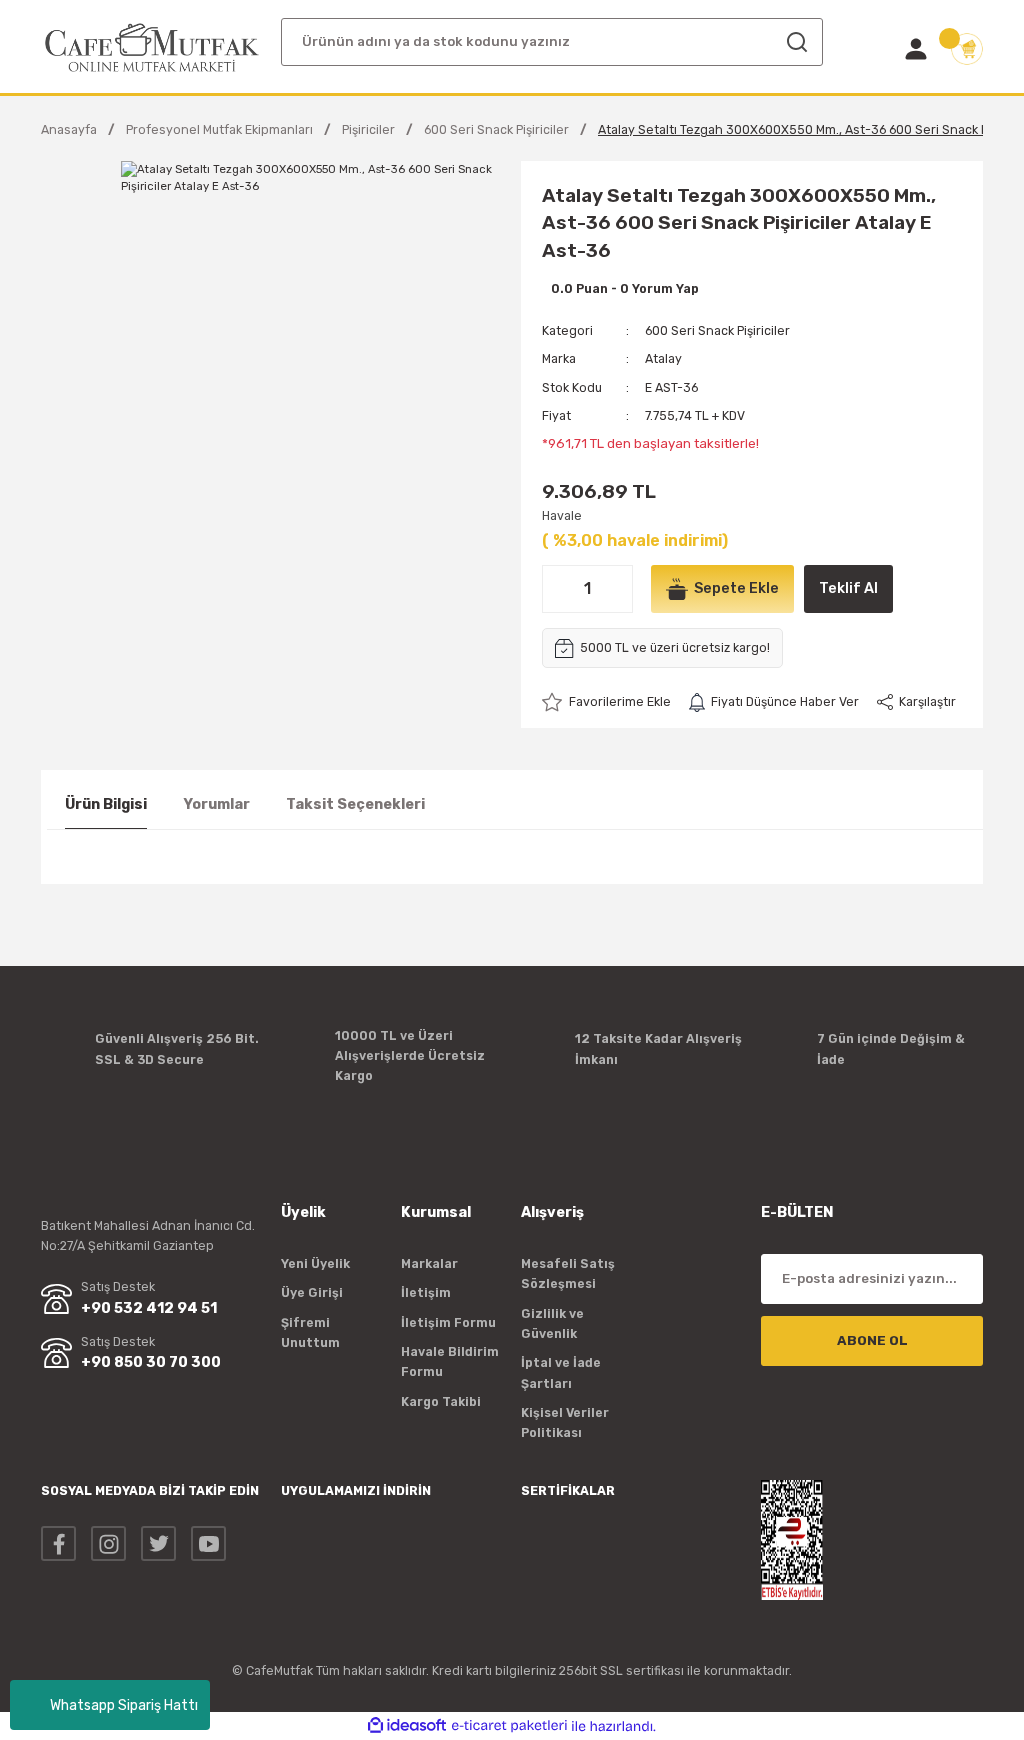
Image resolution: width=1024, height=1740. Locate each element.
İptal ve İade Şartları (561, 1372)
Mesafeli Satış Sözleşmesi (568, 1273)
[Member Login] (916, 49)
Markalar (429, 1263)
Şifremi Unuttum (310, 1332)
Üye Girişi (312, 1292)
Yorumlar (216, 804)
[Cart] (967, 49)
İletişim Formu (448, 1322)
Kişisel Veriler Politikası (565, 1422)
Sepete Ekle (736, 588)
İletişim (426, 1292)
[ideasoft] (407, 1726)
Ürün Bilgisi (106, 804)
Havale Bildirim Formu (450, 1361)
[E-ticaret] (509, 1726)
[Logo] (152, 48)
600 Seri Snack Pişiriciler (717, 330)
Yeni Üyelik (315, 1263)
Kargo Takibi (441, 1401)
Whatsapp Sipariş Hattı (124, 1705)
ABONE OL (872, 1340)
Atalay (663, 358)
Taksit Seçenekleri (355, 804)
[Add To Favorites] (606, 702)
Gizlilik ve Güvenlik (552, 1323)
